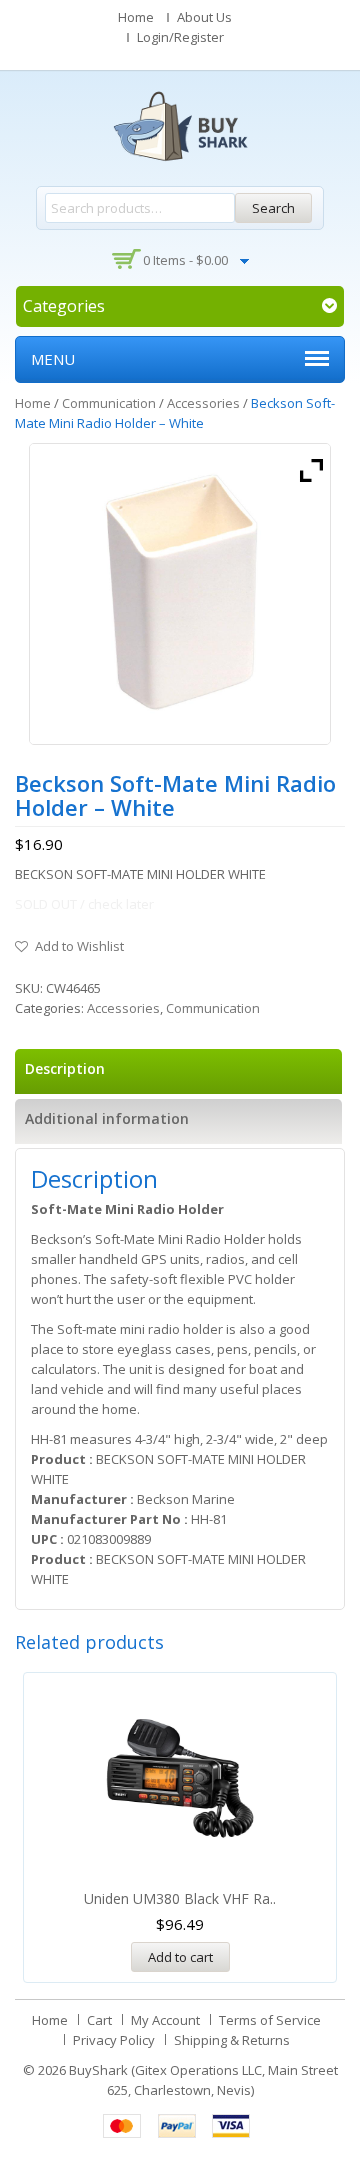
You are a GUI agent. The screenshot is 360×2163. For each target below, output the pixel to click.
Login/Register (180, 37)
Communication (109, 403)
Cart (99, 2020)
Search (273, 208)
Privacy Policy (114, 2040)
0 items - (185, 260)
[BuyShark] (180, 126)
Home (136, 17)
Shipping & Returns (232, 2040)
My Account (165, 2020)
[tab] (178, 1071)
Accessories (203, 403)
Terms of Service (270, 2020)
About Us (204, 17)
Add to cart (180, 1957)
